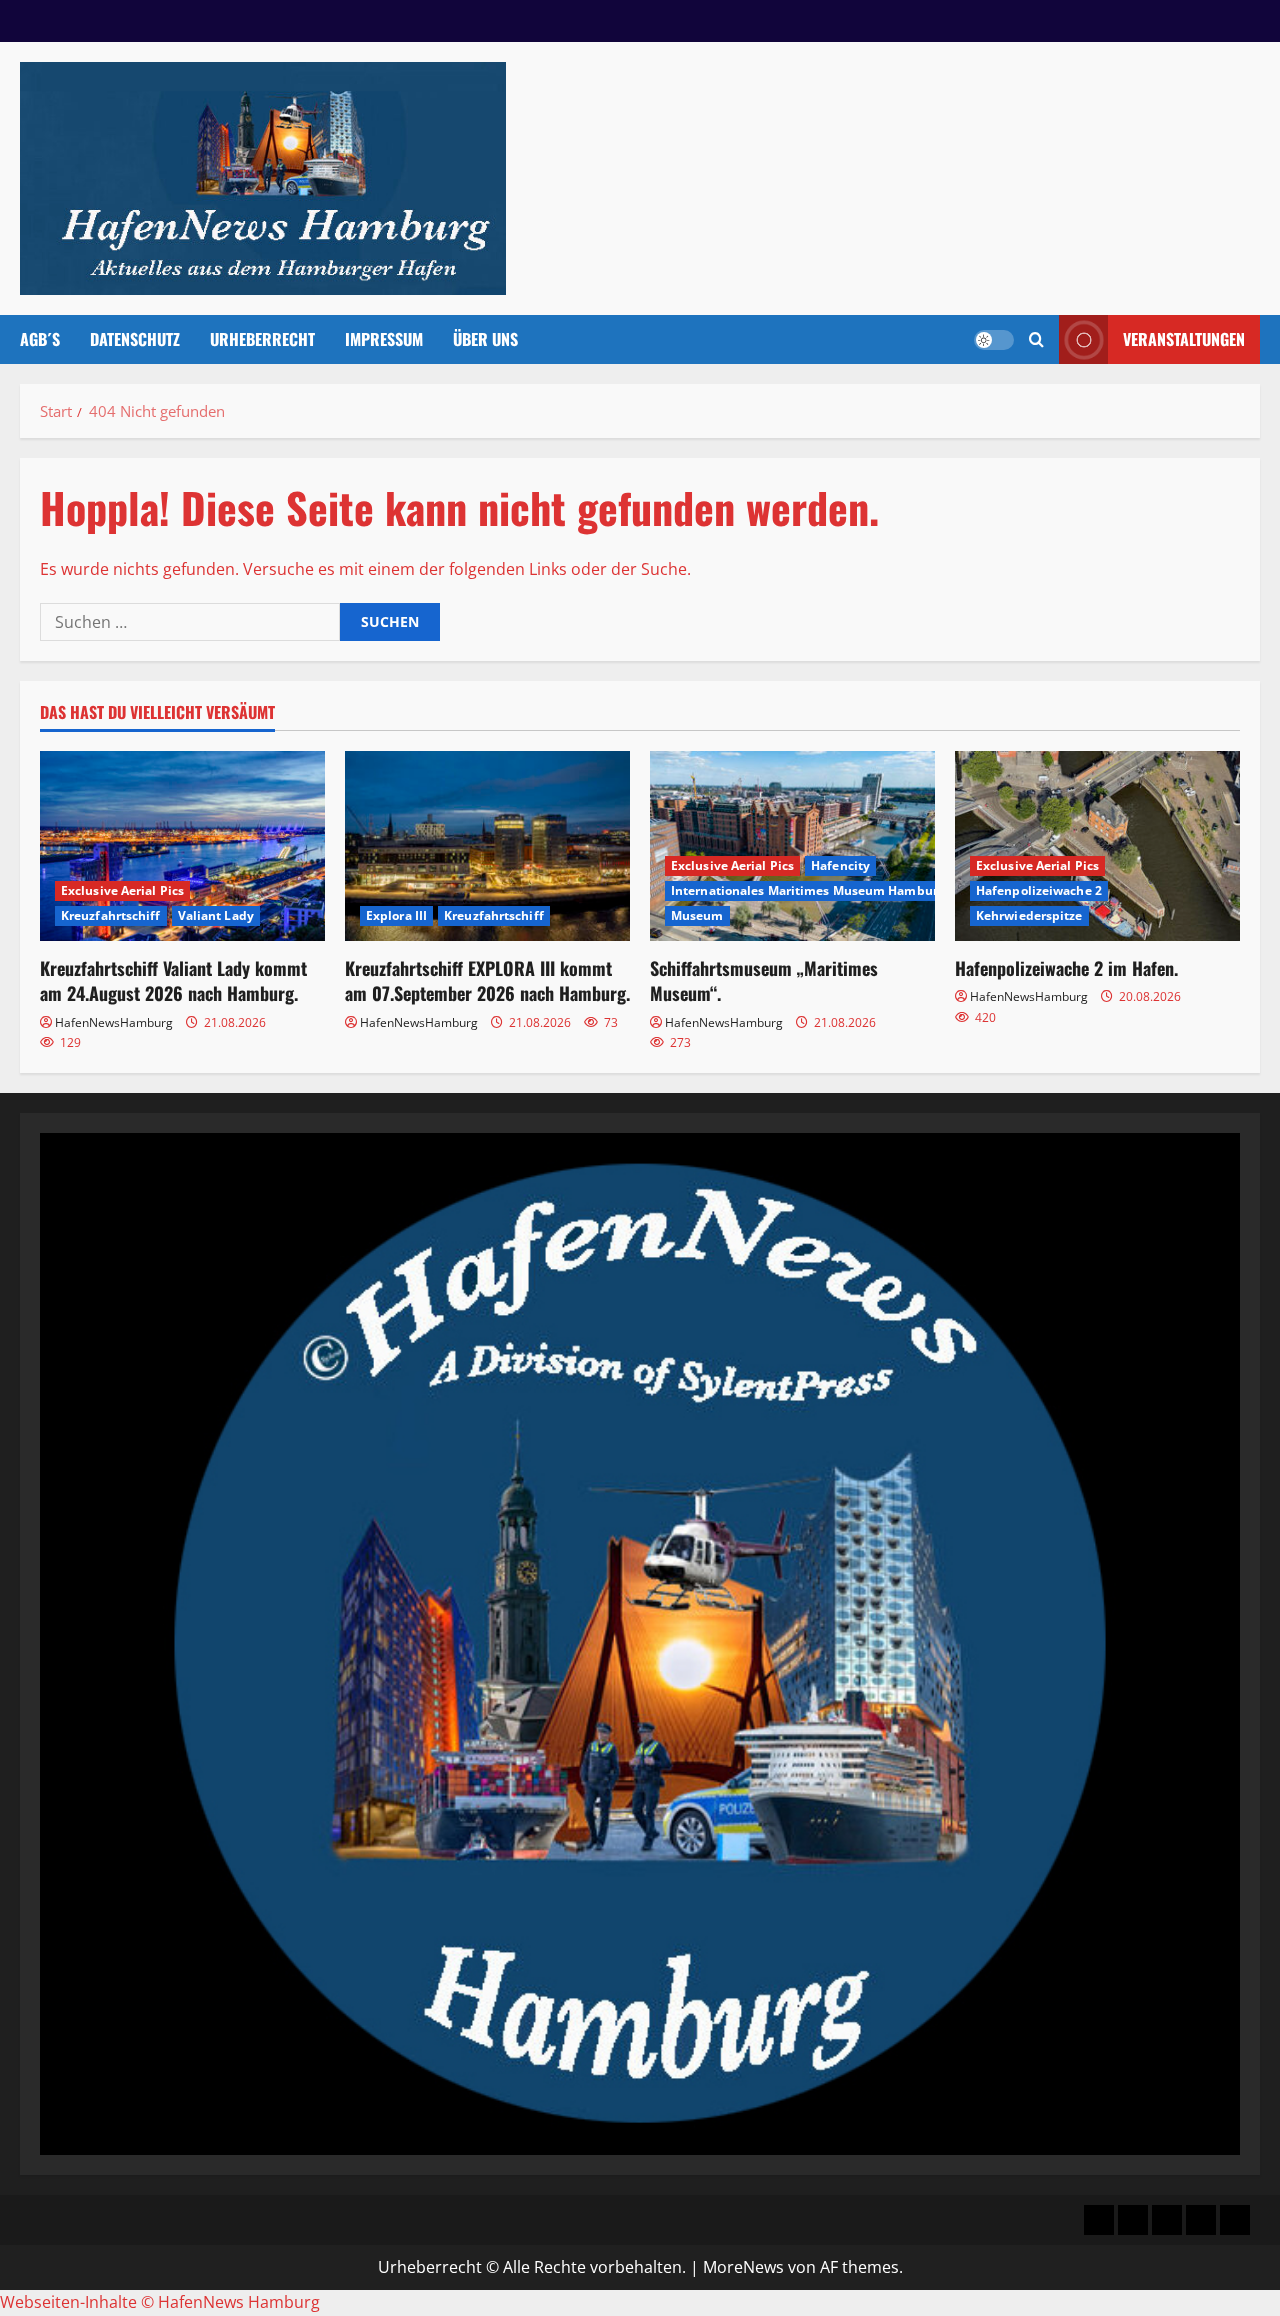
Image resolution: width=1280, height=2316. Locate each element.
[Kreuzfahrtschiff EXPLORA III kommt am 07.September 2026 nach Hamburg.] (487, 846)
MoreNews (743, 2267)
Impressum (384, 339)
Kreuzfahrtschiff (111, 915)
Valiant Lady (216, 915)
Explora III (396, 915)
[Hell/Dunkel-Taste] (994, 340)
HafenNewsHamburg (114, 1022)
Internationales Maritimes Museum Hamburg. (809, 890)
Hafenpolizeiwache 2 (1039, 890)
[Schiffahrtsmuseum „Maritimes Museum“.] (792, 846)
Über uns (485, 339)
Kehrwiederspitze (1029, 915)
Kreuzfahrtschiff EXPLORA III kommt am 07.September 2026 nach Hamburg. (487, 980)
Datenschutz (135, 339)
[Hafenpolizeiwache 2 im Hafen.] (1097, 846)
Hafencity (840, 865)
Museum (697, 915)
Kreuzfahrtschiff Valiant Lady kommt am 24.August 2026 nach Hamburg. (173, 980)
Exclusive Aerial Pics (122, 890)
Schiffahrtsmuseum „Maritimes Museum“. (764, 980)
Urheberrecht (262, 339)
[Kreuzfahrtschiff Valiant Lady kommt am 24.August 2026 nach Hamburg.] (182, 846)
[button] (1036, 339)
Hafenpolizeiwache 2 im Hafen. (1066, 968)
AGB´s (40, 339)
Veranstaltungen (1184, 339)
